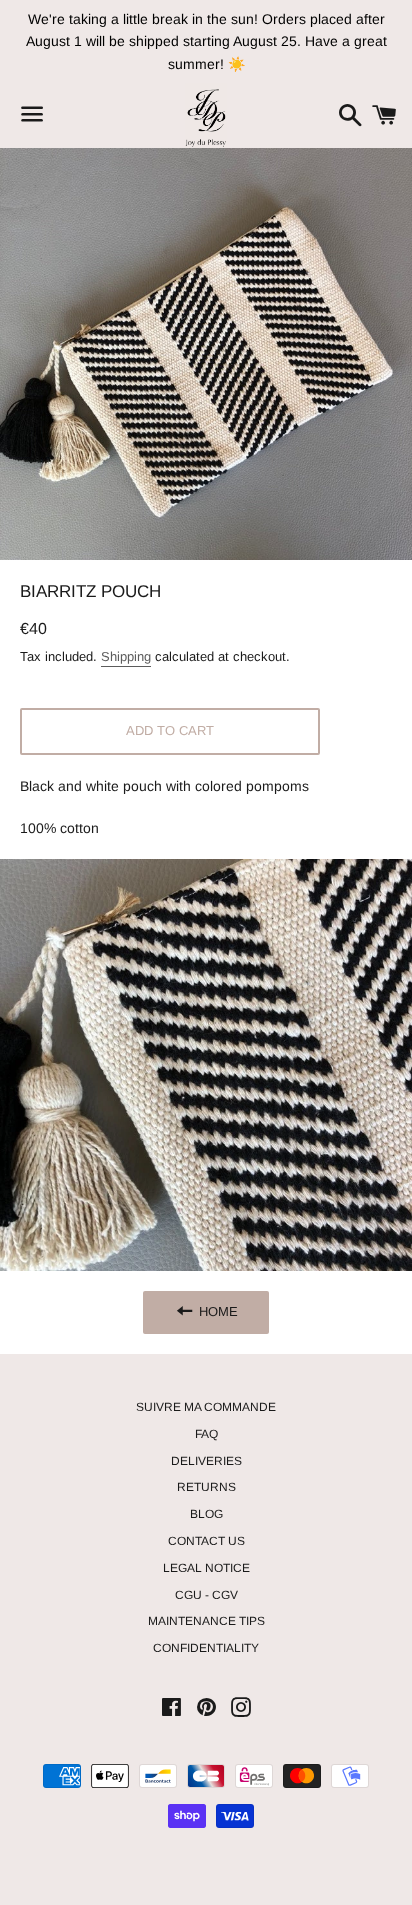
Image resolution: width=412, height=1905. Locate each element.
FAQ (206, 1434)
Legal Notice (206, 1568)
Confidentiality (206, 1648)
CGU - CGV (206, 1595)
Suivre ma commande (206, 1407)
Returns (206, 1487)
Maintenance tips (206, 1621)
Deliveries (206, 1461)
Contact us (206, 1541)
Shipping (126, 656)
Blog (206, 1514)
